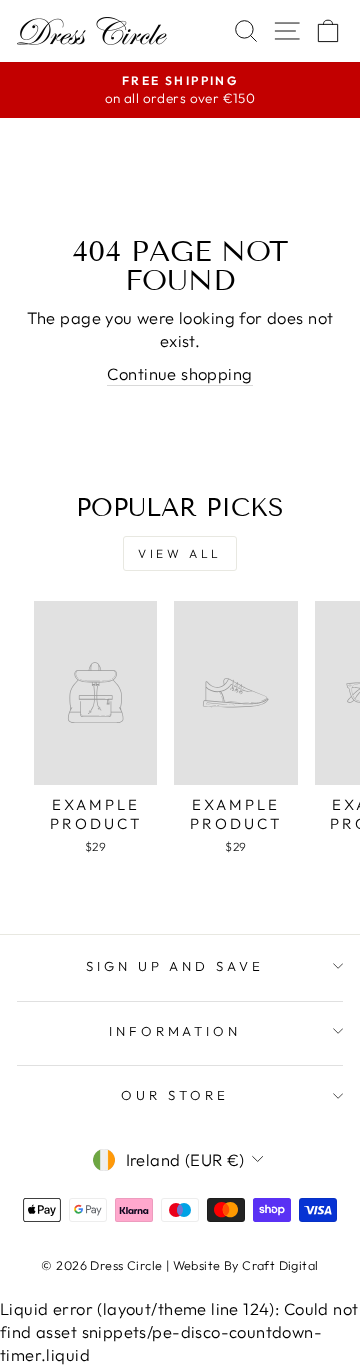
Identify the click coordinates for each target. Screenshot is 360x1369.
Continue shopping (179, 373)
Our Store (175, 1095)
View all (180, 553)
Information (175, 1031)
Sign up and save (175, 966)
